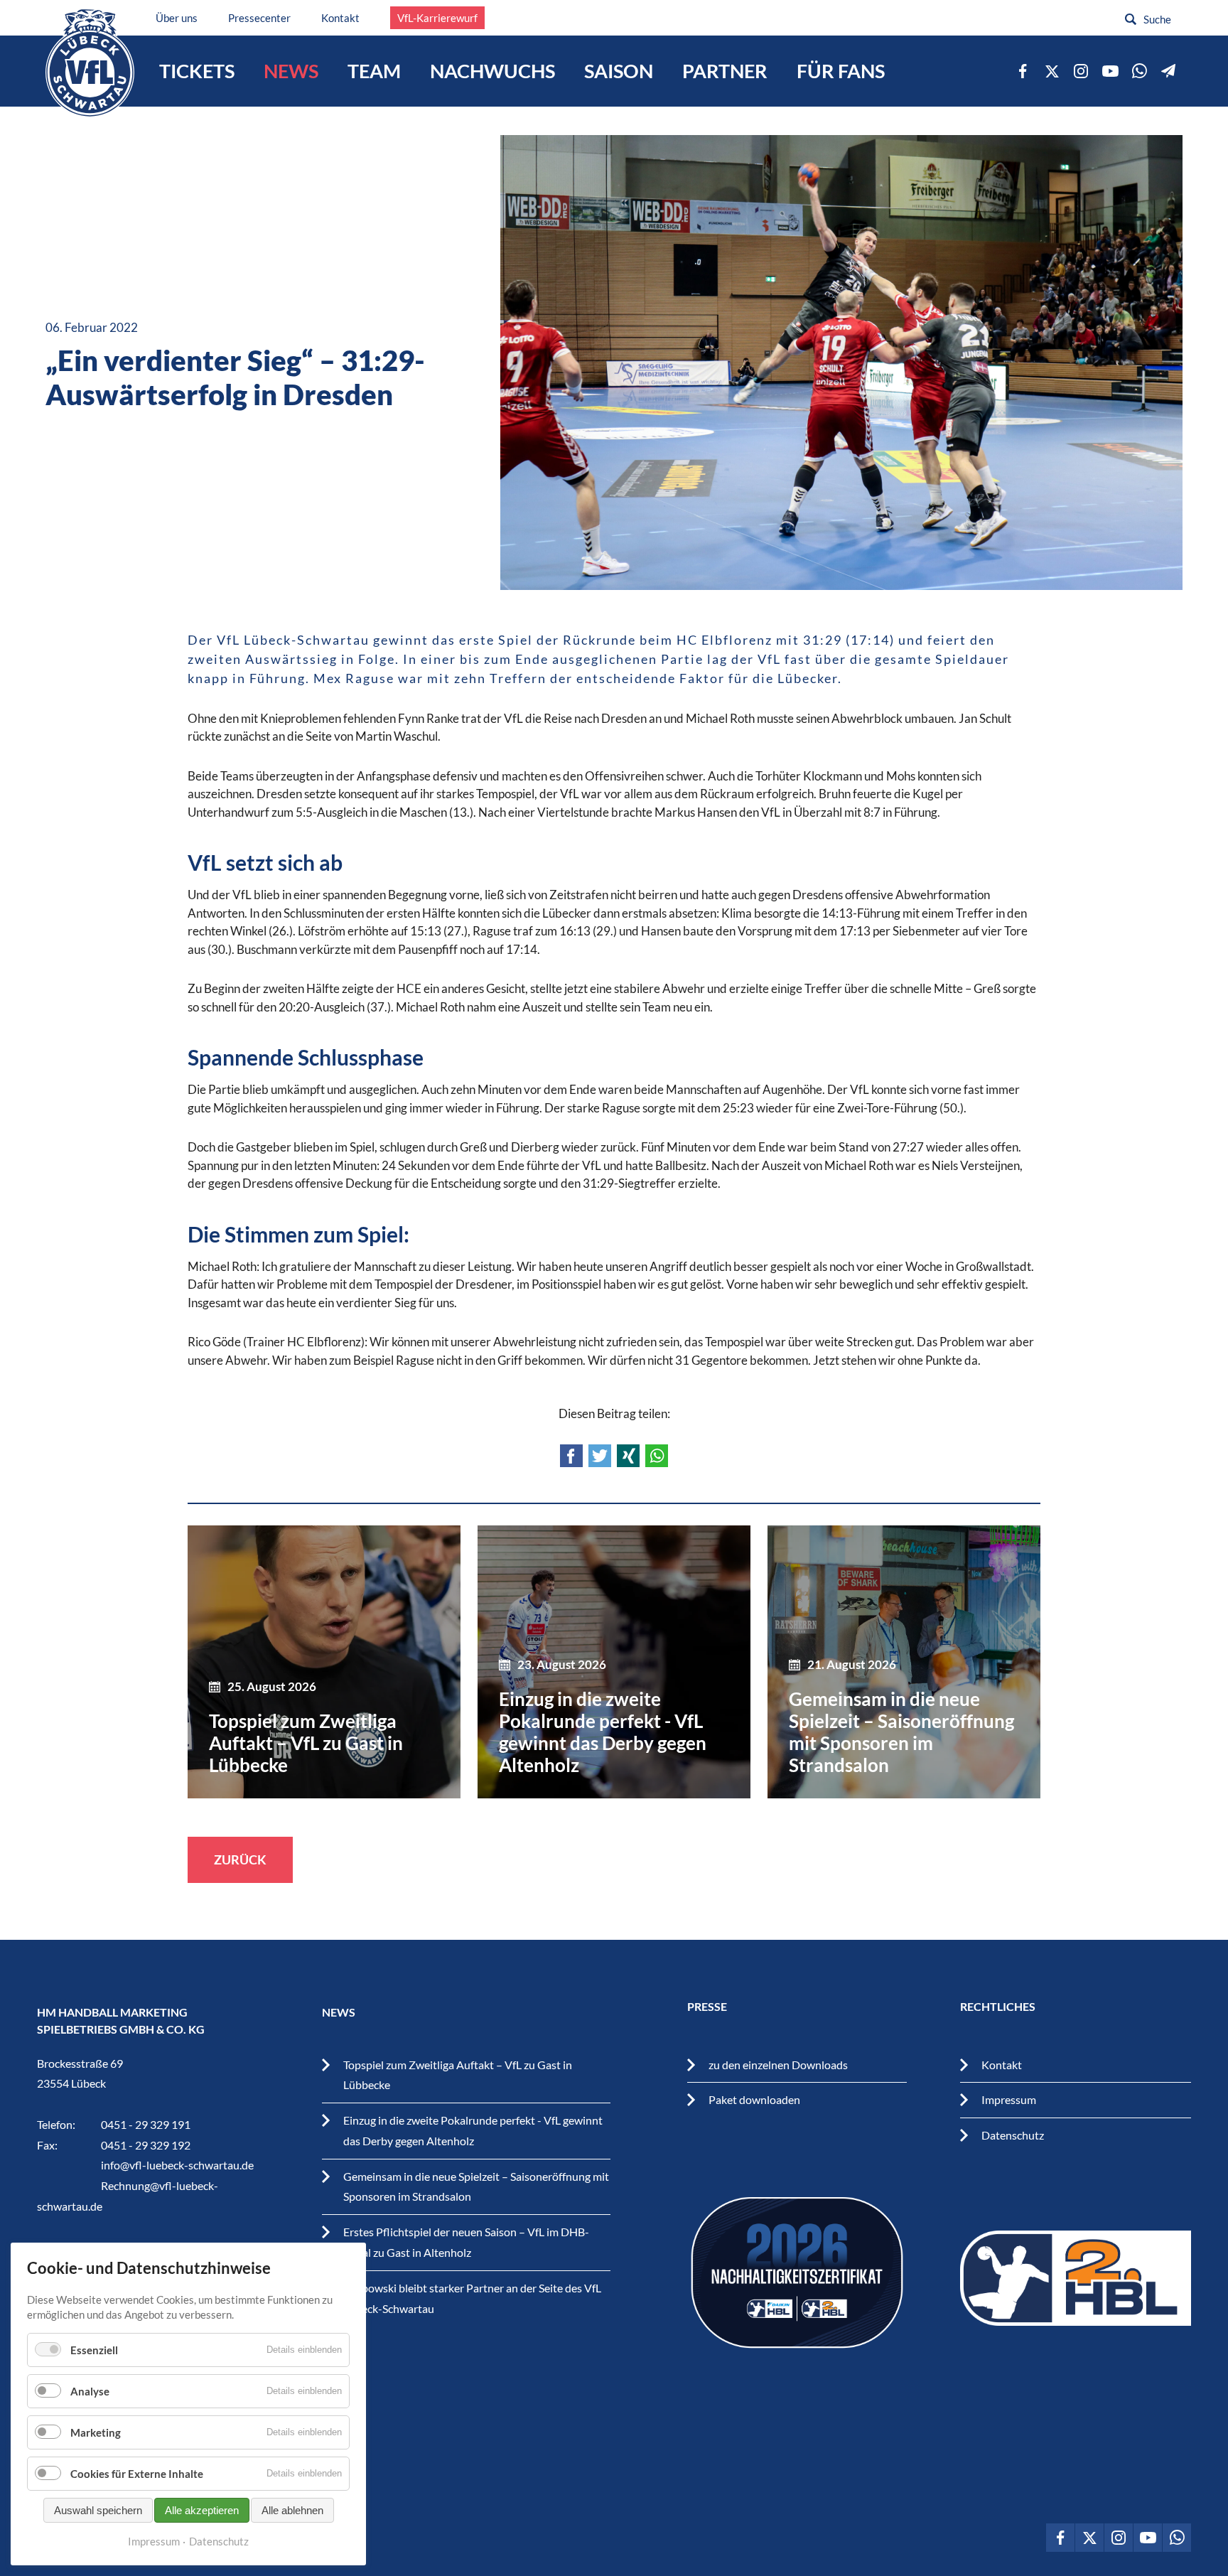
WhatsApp (657, 1456)
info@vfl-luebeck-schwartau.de (177, 2165)
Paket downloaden (754, 2099)
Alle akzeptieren (202, 2510)
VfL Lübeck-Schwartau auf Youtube (1110, 71)
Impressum (1009, 2099)
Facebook (571, 1456)
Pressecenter (259, 18)
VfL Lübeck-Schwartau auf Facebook (1023, 71)
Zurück (240, 1859)
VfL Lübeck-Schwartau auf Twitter (1052, 71)
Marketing (96, 2432)
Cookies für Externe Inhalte (137, 2474)
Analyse (90, 2391)
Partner (725, 71)
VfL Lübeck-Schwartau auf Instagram (1081, 71)
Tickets (197, 71)
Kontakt (340, 18)
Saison (619, 71)
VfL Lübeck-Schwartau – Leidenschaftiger (90, 63)
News (291, 71)
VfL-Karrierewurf (437, 18)
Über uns (177, 18)
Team (374, 71)
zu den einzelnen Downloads (778, 2065)
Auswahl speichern (98, 2510)
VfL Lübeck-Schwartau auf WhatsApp (1139, 71)
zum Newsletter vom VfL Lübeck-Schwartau (1168, 71)
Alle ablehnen (292, 2510)
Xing (628, 1456)
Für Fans (841, 71)
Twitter (600, 1456)
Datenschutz (1013, 2135)
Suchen (1131, 19)
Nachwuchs (492, 71)
